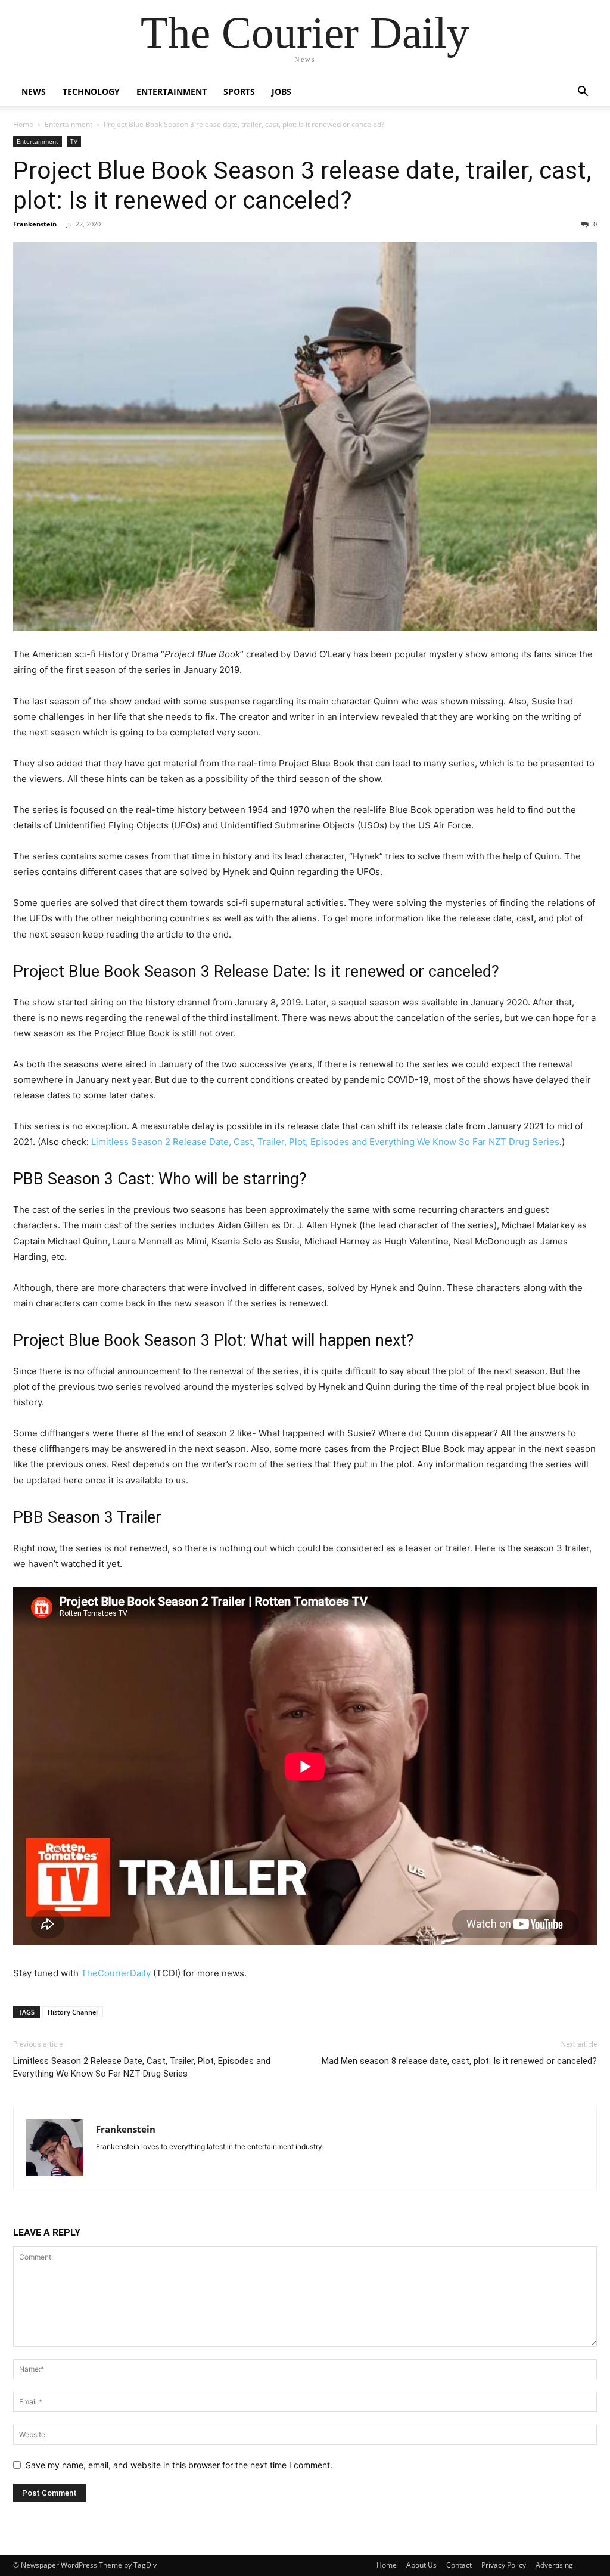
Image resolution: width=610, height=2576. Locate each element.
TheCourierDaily (116, 1973)
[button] (583, 93)
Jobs (281, 91)
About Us (421, 2565)
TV (74, 141)
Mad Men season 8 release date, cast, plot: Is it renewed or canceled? (459, 2061)
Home (23, 124)
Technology (91, 91)
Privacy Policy (504, 2565)
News (34, 91)
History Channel (73, 2012)
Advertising (554, 2565)
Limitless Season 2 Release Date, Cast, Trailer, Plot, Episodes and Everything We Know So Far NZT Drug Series (325, 1142)
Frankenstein (35, 224)
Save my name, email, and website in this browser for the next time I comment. (179, 2465)
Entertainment (172, 91)
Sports (239, 91)
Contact (459, 2565)
